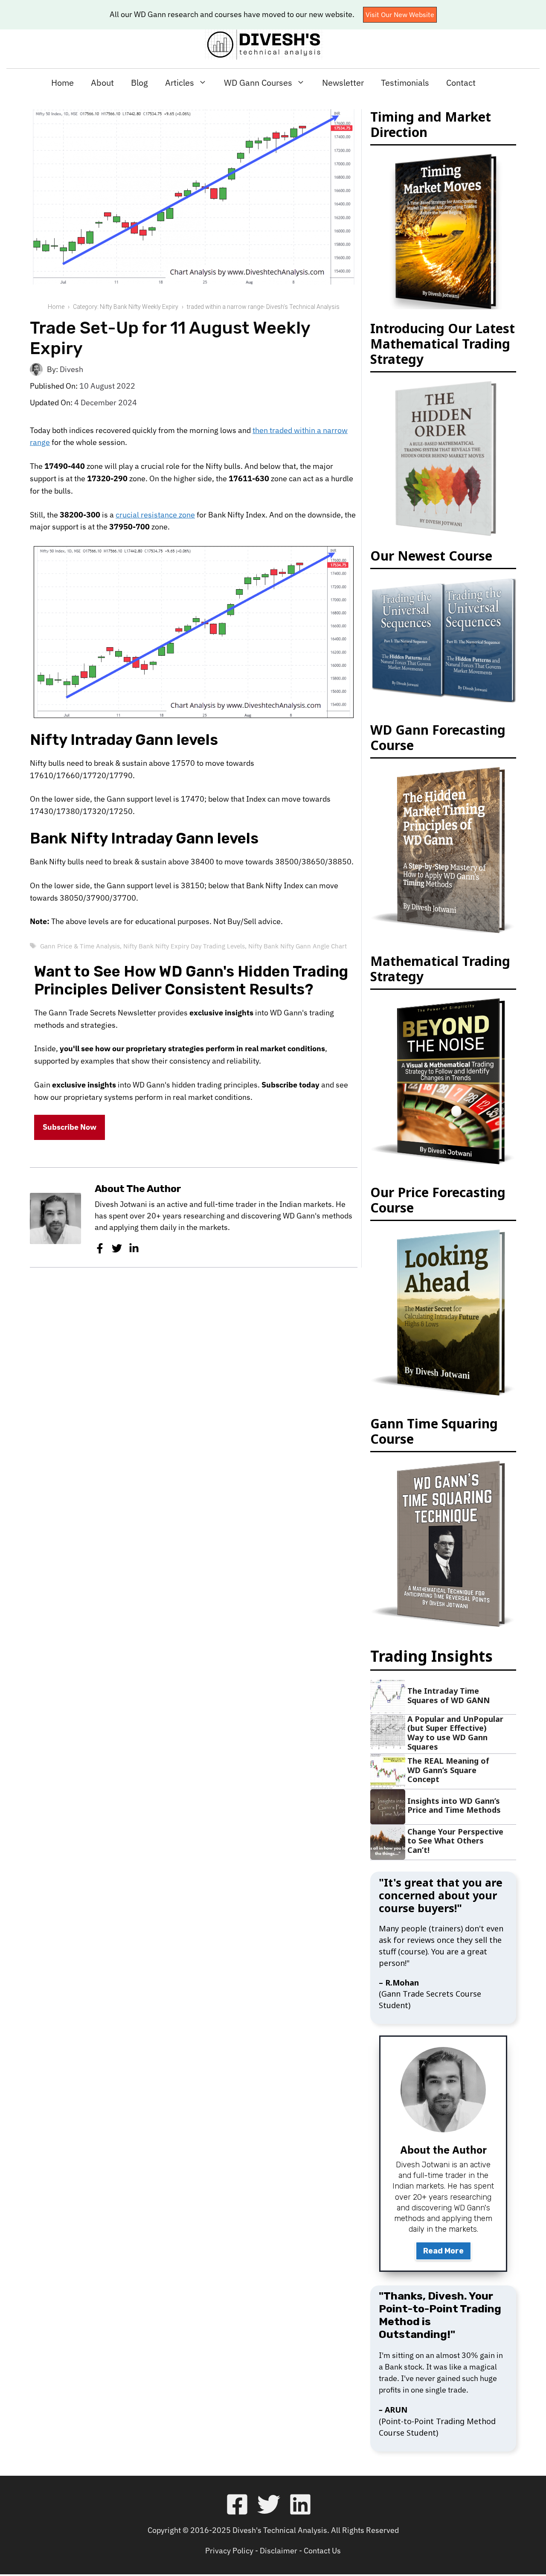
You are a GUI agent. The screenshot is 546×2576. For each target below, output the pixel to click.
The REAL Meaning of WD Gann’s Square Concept (448, 1770)
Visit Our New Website (400, 15)
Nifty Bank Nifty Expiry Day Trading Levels (184, 946)
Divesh (71, 369)
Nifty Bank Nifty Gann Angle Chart (298, 946)
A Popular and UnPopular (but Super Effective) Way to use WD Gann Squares (455, 1733)
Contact (461, 83)
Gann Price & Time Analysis (80, 946)
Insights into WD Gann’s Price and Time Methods (454, 1806)
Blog (139, 83)
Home (62, 83)
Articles (180, 83)
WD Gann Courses (258, 83)
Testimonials (405, 83)
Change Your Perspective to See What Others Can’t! (455, 1841)
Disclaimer (279, 2551)
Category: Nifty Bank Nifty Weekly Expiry (126, 307)
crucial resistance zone (155, 515)
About (102, 83)
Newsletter (343, 83)
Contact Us (322, 2551)
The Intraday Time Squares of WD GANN (449, 1695)
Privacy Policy (229, 2551)
